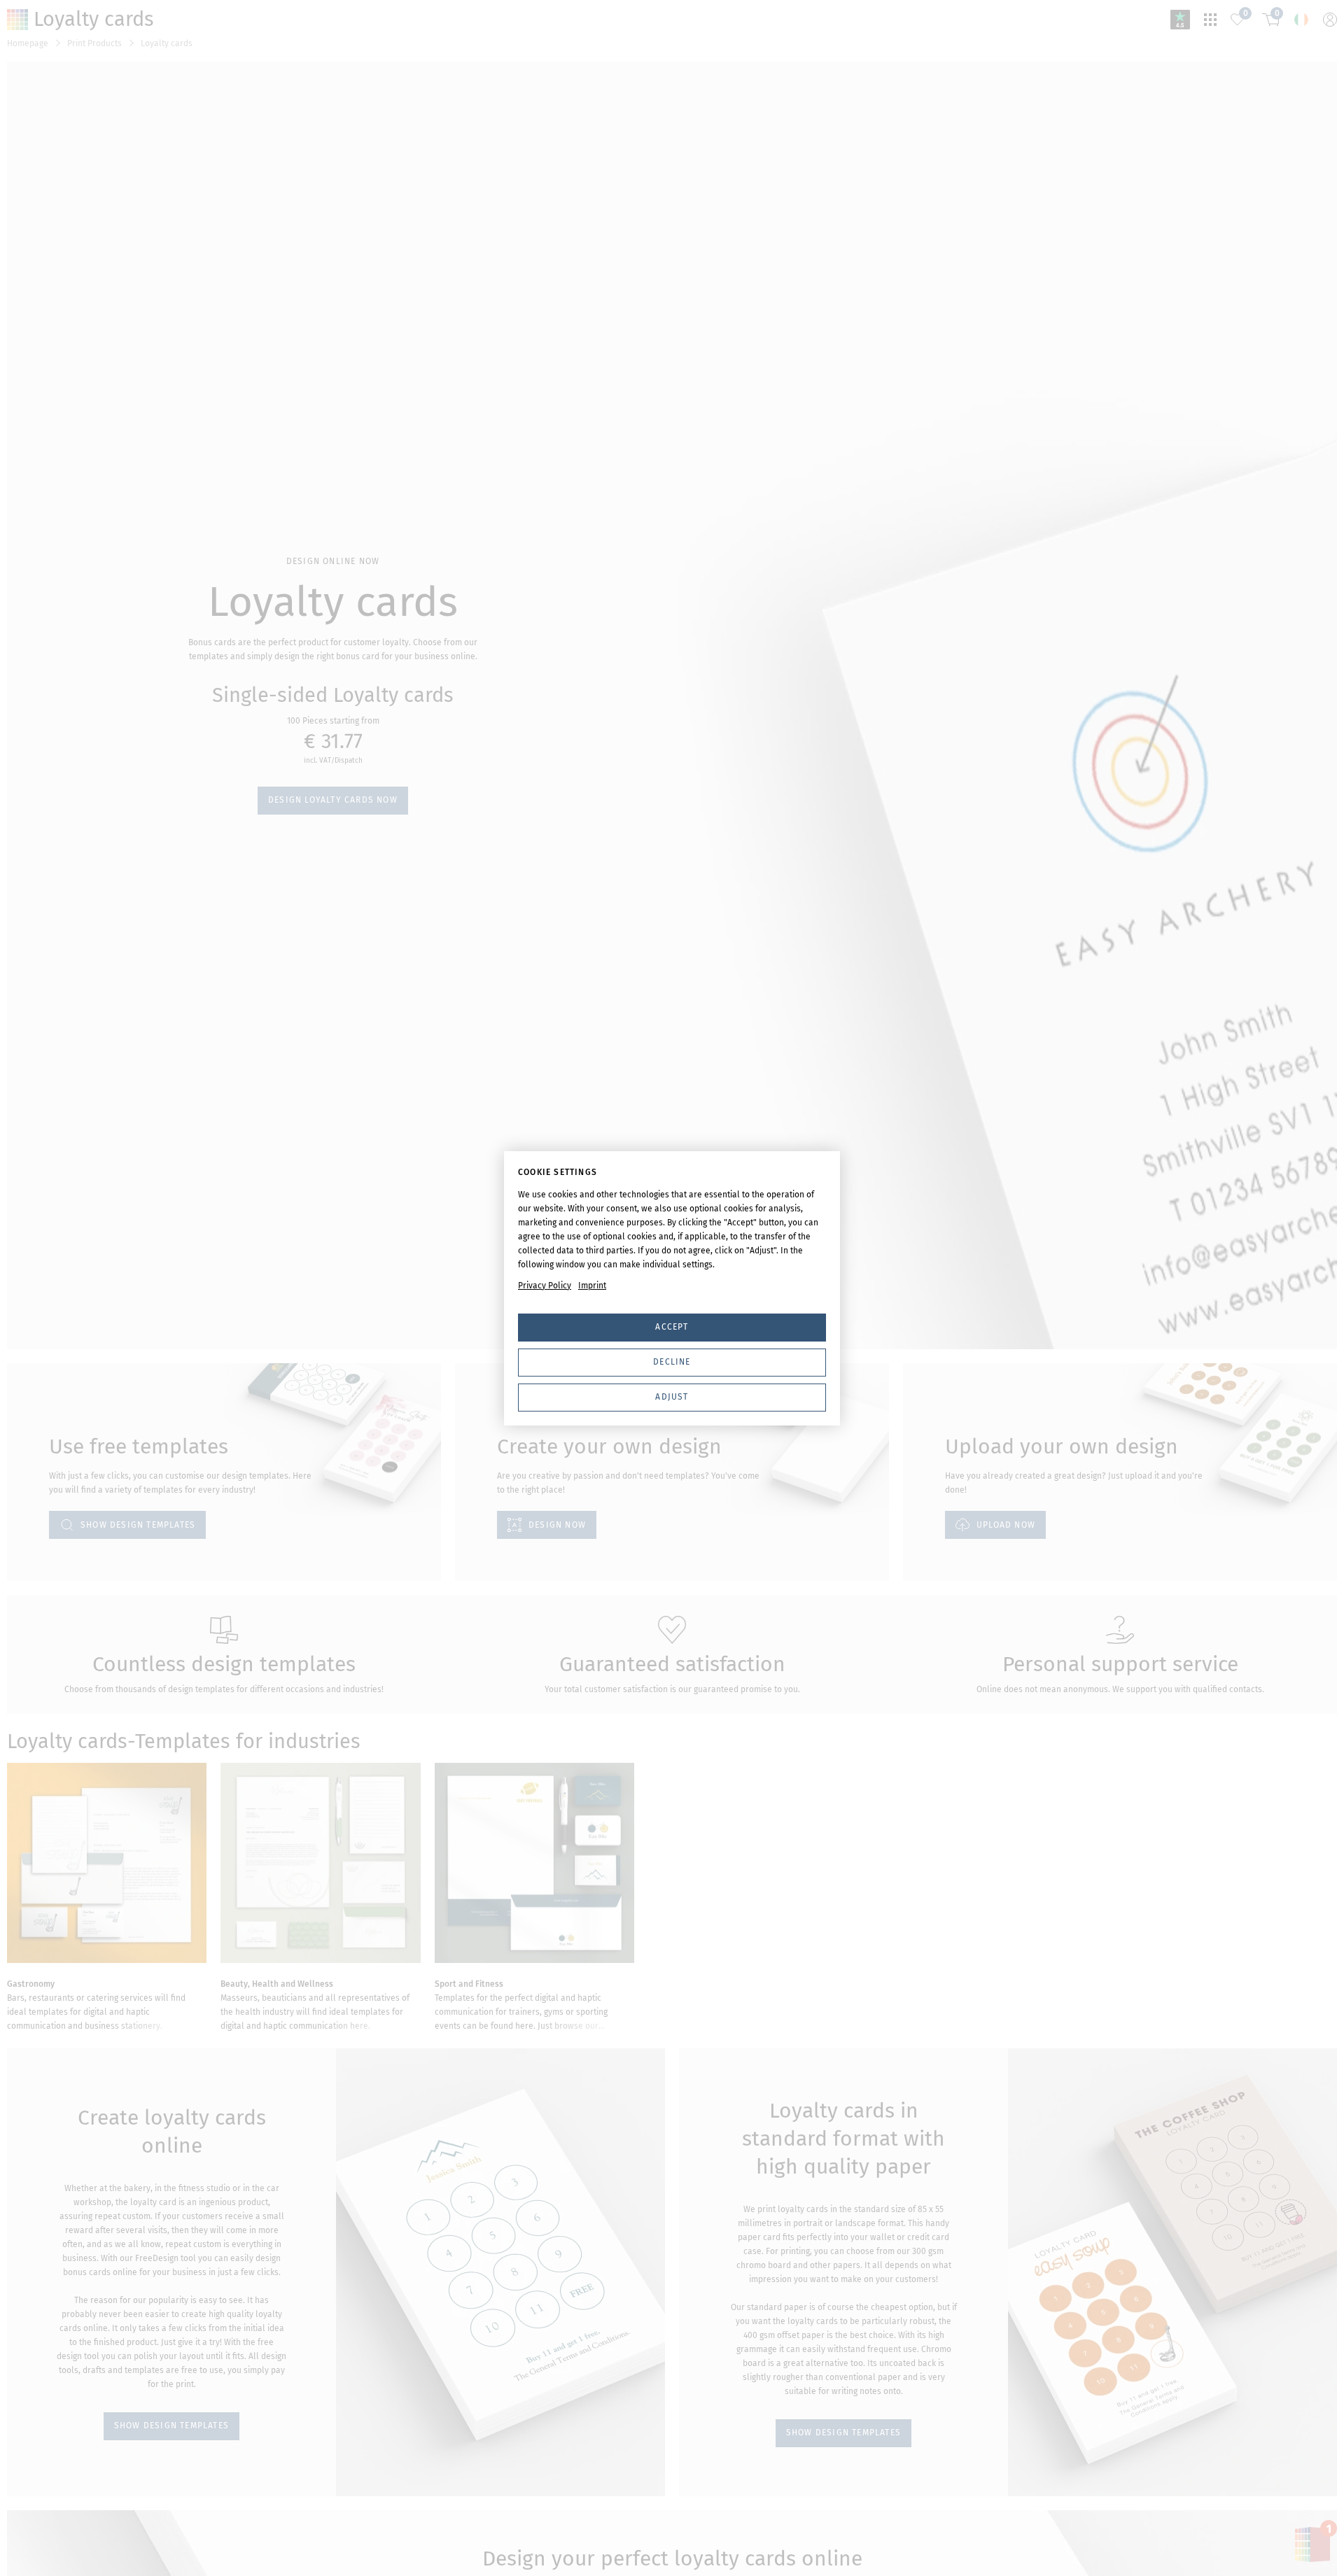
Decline (672, 1362)
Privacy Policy (545, 1286)
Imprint (592, 1286)
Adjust (672, 1397)
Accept (672, 1327)
